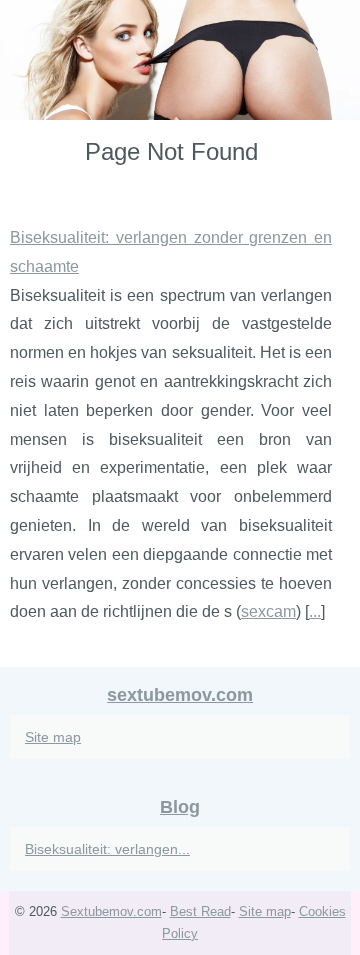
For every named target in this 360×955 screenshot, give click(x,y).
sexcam (268, 611)
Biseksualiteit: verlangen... (107, 849)
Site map (53, 737)
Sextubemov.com (111, 911)
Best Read (200, 911)
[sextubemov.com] (180, 60)
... (315, 611)
